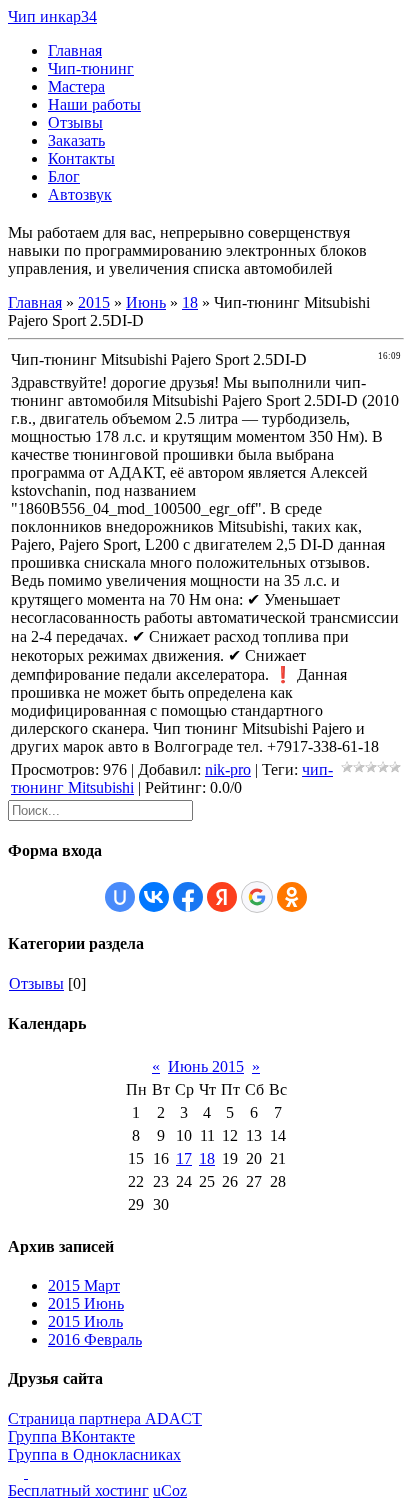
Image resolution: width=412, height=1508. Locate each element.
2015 (94, 302)
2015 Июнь (86, 1303)
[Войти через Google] (257, 897)
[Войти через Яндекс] (222, 897)
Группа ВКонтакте (71, 1436)
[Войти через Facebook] (188, 897)
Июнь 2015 (206, 1066)
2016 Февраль (95, 1339)
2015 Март (84, 1285)
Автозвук (80, 194)
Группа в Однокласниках (94, 1454)
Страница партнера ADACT (105, 1418)
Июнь (146, 302)
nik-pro (228, 769)
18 (190, 302)
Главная (75, 50)
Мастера (76, 86)
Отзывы (75, 122)
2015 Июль (85, 1321)
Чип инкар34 (52, 16)
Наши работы (94, 104)
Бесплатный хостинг (78, 1490)
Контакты (81, 158)
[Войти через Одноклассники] (292, 897)
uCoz (170, 1490)
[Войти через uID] (120, 897)
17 (184, 1158)
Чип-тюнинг (91, 68)
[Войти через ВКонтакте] (154, 897)
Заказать (76, 140)
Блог (64, 176)
